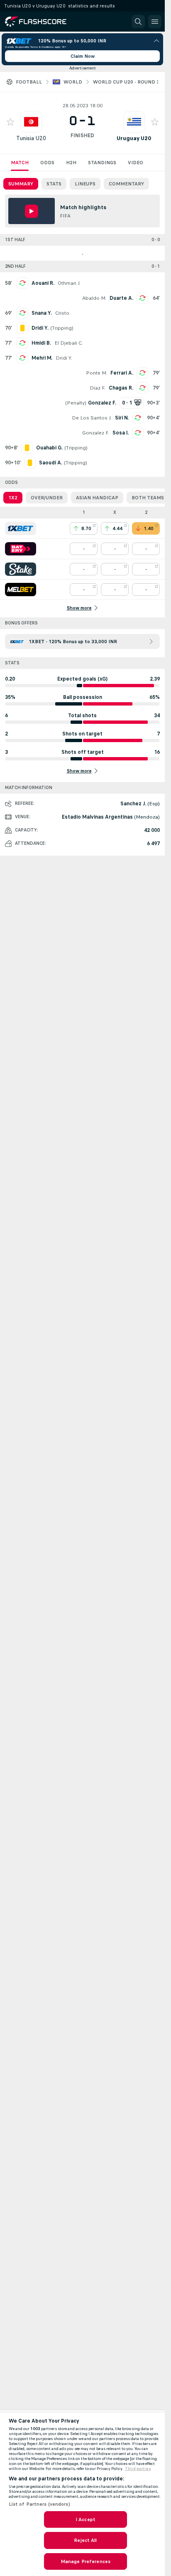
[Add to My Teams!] (10, 122)
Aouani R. (43, 283)
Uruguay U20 (134, 138)
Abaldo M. (94, 298)
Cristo (62, 313)
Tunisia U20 (31, 138)
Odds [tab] (47, 163)
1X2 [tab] (13, 498)
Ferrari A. (122, 373)
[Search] (138, 22)
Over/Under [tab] (47, 498)
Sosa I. (121, 433)
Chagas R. (121, 388)
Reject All (85, 2540)
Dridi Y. (64, 358)
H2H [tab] (71, 163)
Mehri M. (42, 358)
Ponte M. (96, 373)
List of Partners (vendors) (39, 2504)
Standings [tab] (102, 163)
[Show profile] (31, 122)
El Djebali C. (69, 343)
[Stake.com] (21, 569)
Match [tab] (20, 163)
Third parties (138, 2469)
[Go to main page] (42, 22)
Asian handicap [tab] (97, 498)
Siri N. (122, 418)
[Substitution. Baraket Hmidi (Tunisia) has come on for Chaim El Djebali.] (22, 343)
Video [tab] (136, 163)
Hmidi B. (41, 343)
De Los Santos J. (92, 418)
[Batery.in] (21, 549)
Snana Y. (42, 313)
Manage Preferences (85, 2561)
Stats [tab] (54, 184)
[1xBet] (21, 528)
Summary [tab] (21, 184)
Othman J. (69, 283)
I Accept (85, 2519)
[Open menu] (155, 22)
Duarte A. (121, 298)
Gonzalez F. (96, 433)
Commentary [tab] (126, 184)
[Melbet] (21, 590)
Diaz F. (98, 388)
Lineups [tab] (85, 184)
